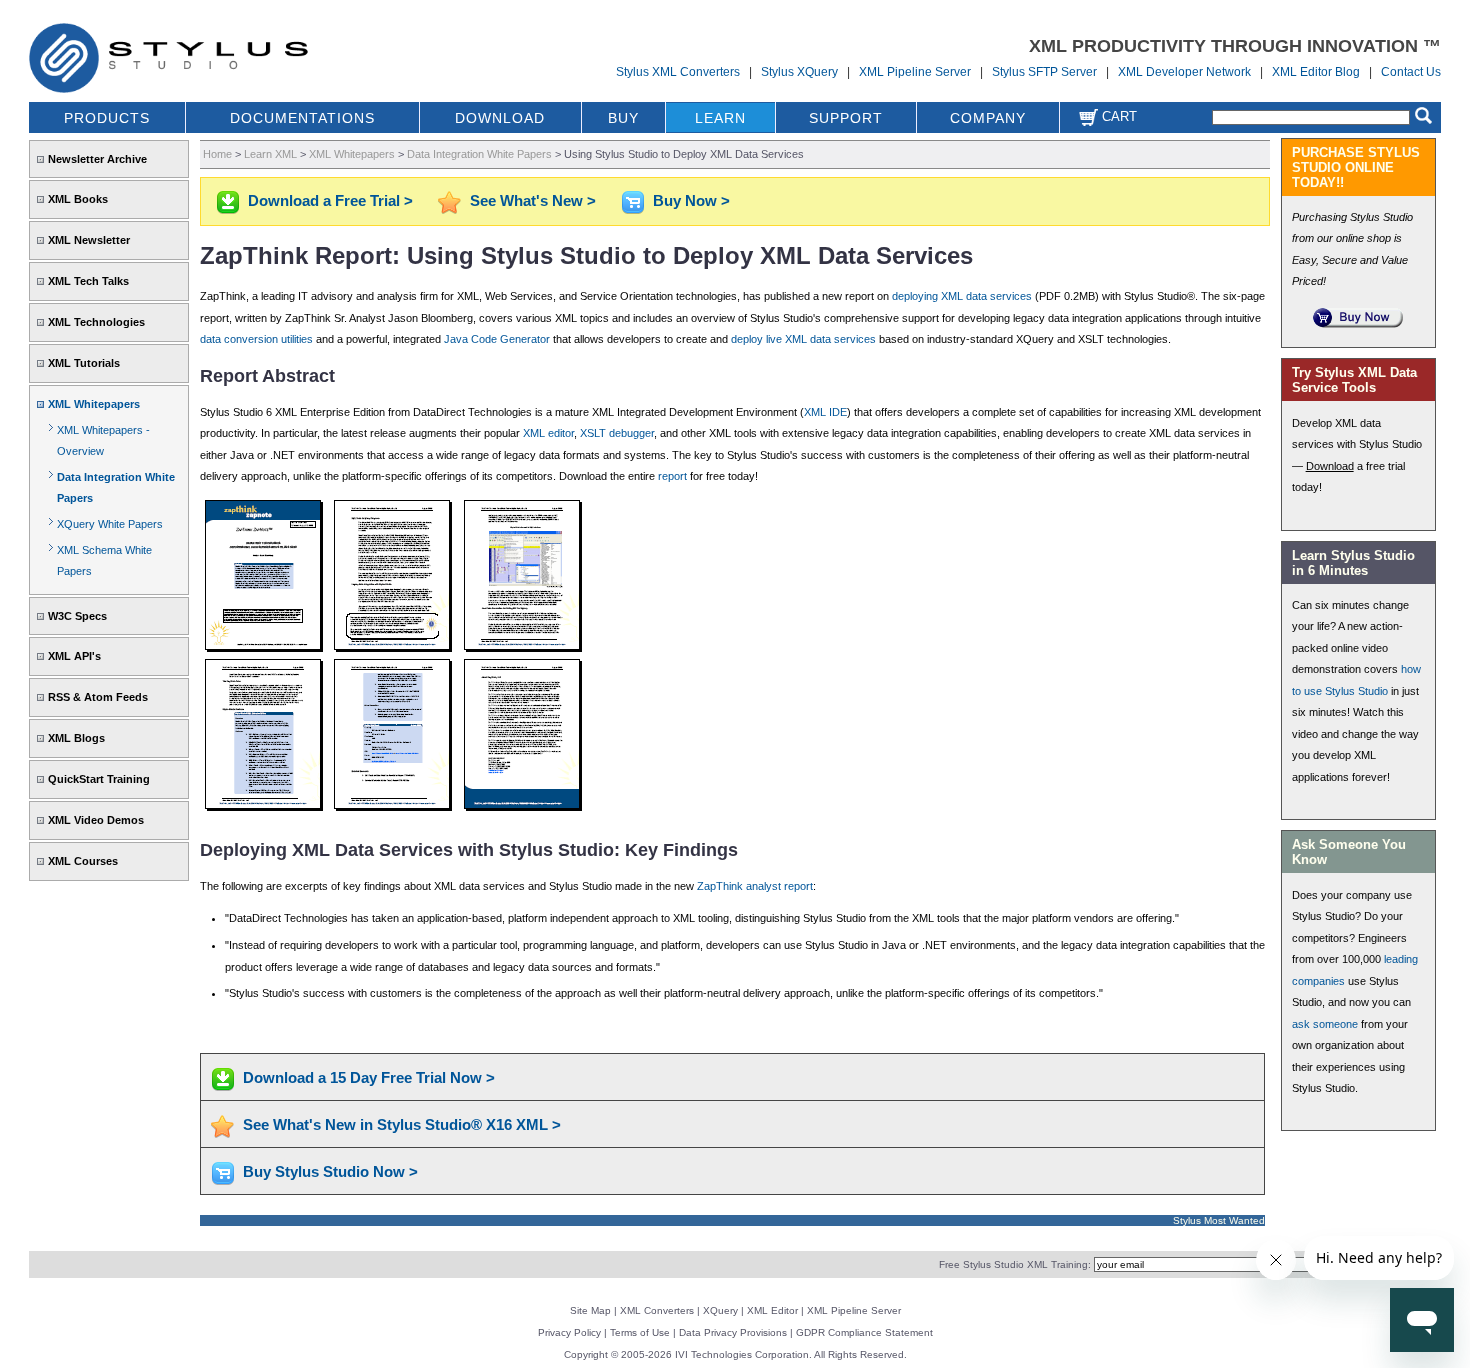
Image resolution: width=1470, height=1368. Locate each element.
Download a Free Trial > (330, 200)
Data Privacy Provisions (733, 1332)
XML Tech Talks (88, 281)
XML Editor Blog (1316, 72)
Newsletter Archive (97, 159)
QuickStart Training (99, 779)
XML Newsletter (89, 240)
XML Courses (83, 861)
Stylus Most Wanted (1219, 1220)
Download (1330, 466)
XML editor (548, 433)
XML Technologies (96, 322)
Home (217, 154)
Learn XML (270, 154)
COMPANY (988, 118)
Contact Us (1411, 72)
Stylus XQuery (799, 72)
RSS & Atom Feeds (98, 697)
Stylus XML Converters (678, 72)
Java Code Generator (497, 339)
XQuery (720, 1310)
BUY (623, 118)
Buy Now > (691, 200)
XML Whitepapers (94, 404)
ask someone (1325, 1024)
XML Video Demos (96, 820)
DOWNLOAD (500, 118)
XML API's (74, 656)
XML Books (78, 199)
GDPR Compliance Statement (864, 1332)
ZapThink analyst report (755, 886)
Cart (1117, 116)
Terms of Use (640, 1332)
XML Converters (657, 1310)
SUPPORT (846, 118)
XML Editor (772, 1310)
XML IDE (825, 412)
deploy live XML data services (803, 339)
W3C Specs (77, 616)
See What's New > (533, 200)
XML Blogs (76, 738)
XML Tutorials (84, 363)
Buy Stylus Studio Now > (330, 1171)
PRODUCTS (107, 118)
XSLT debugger (617, 433)
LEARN (720, 118)
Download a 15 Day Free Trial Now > (369, 1077)
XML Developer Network (1184, 72)
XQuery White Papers (110, 524)
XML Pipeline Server (915, 72)
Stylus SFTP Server (1044, 72)
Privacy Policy (569, 1332)
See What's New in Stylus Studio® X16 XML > (402, 1124)
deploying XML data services (962, 296)
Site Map (590, 1310)
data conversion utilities (256, 339)
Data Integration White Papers (479, 154)
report (672, 476)
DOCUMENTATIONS (302, 118)
